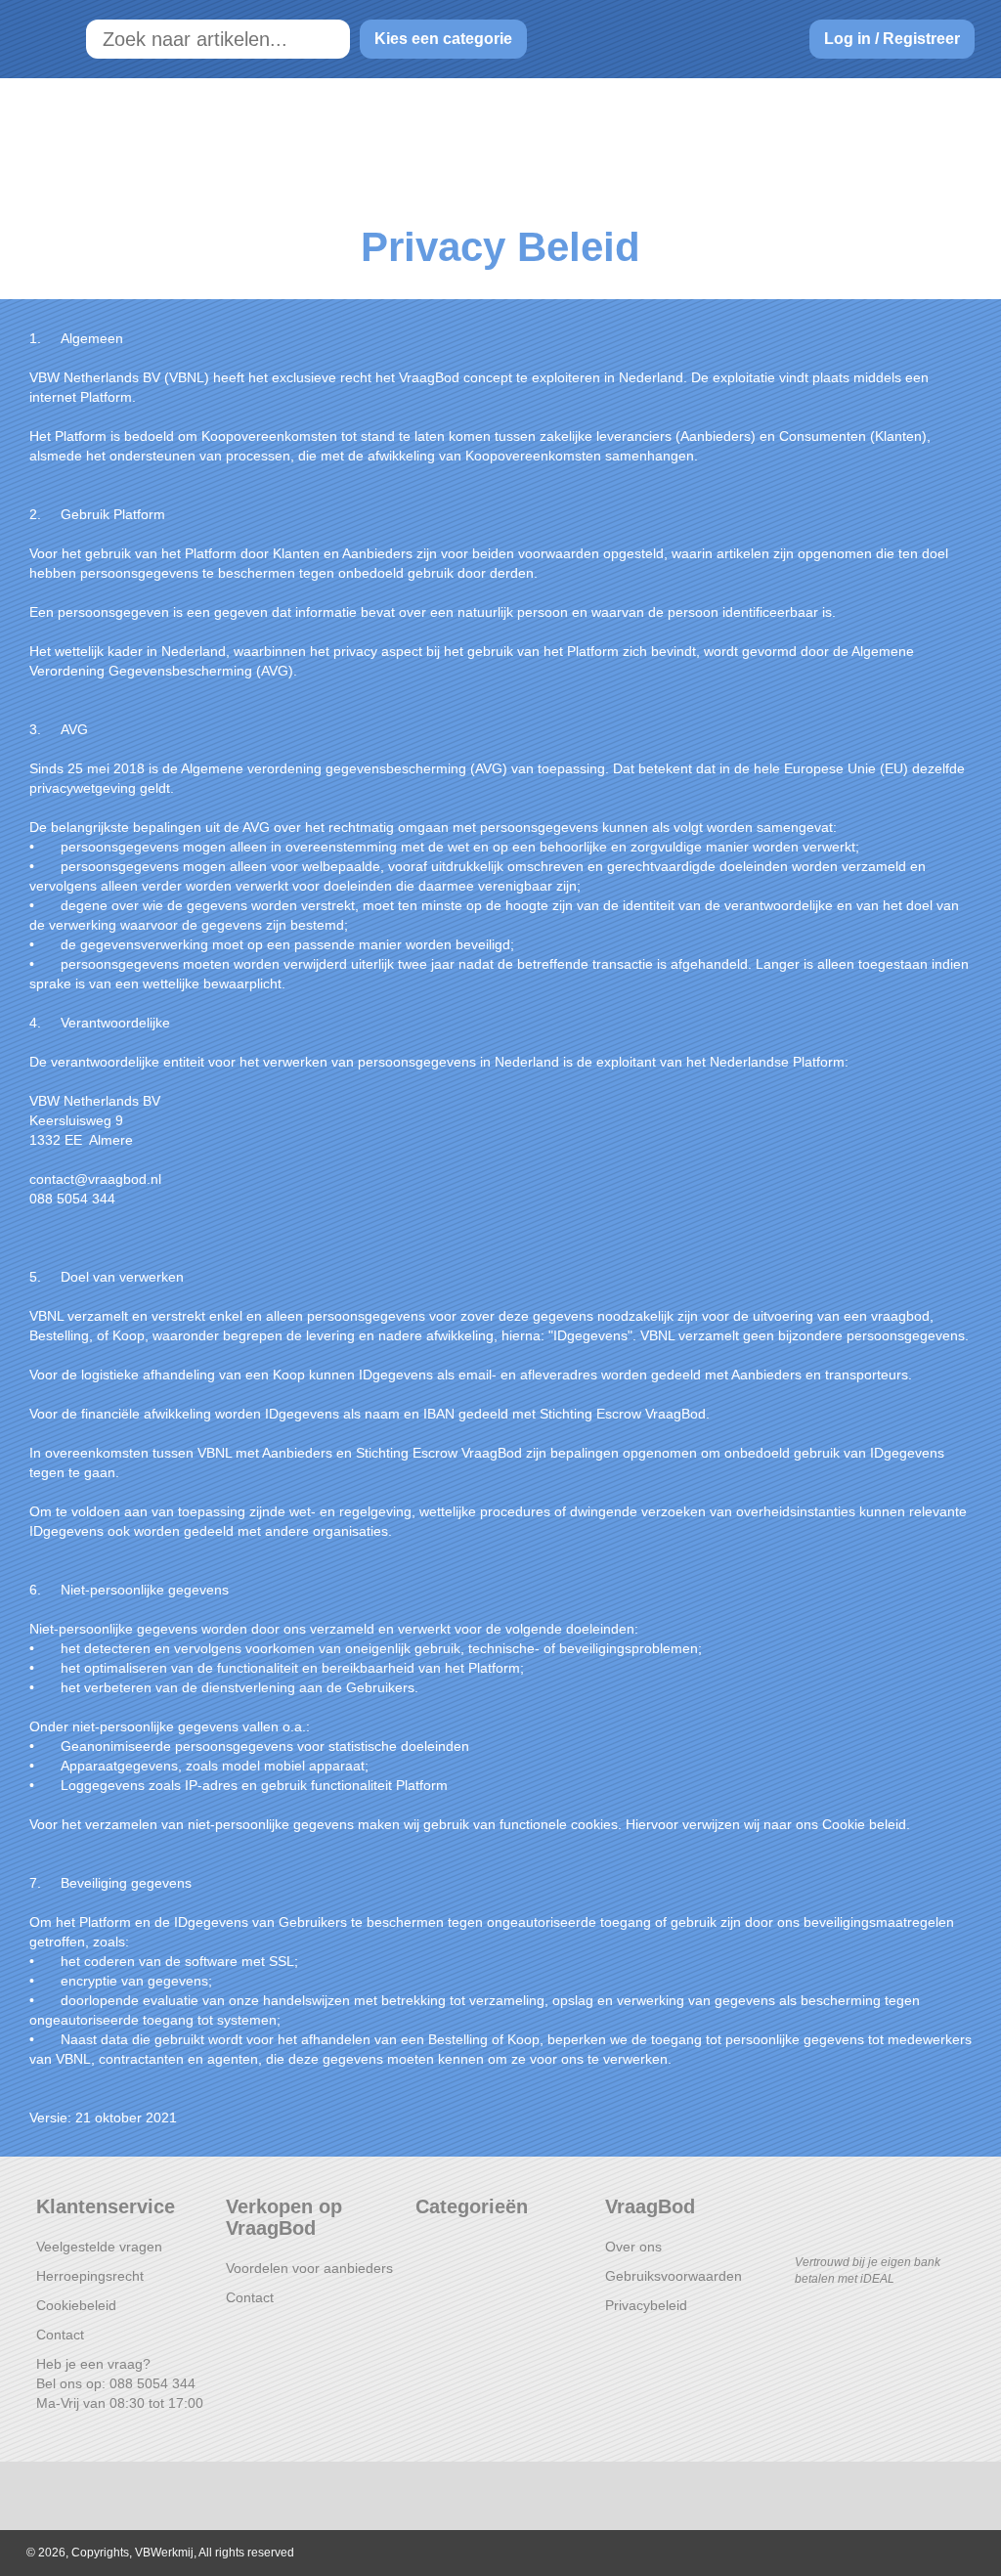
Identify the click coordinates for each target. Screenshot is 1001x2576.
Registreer (921, 39)
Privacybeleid (646, 2305)
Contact (60, 2335)
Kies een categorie (443, 39)
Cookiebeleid (76, 2305)
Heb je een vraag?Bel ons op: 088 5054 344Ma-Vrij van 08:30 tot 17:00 (120, 2383)
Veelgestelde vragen (99, 2247)
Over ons (633, 2247)
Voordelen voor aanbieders (309, 2268)
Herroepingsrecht (90, 2276)
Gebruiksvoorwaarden (674, 2276)
